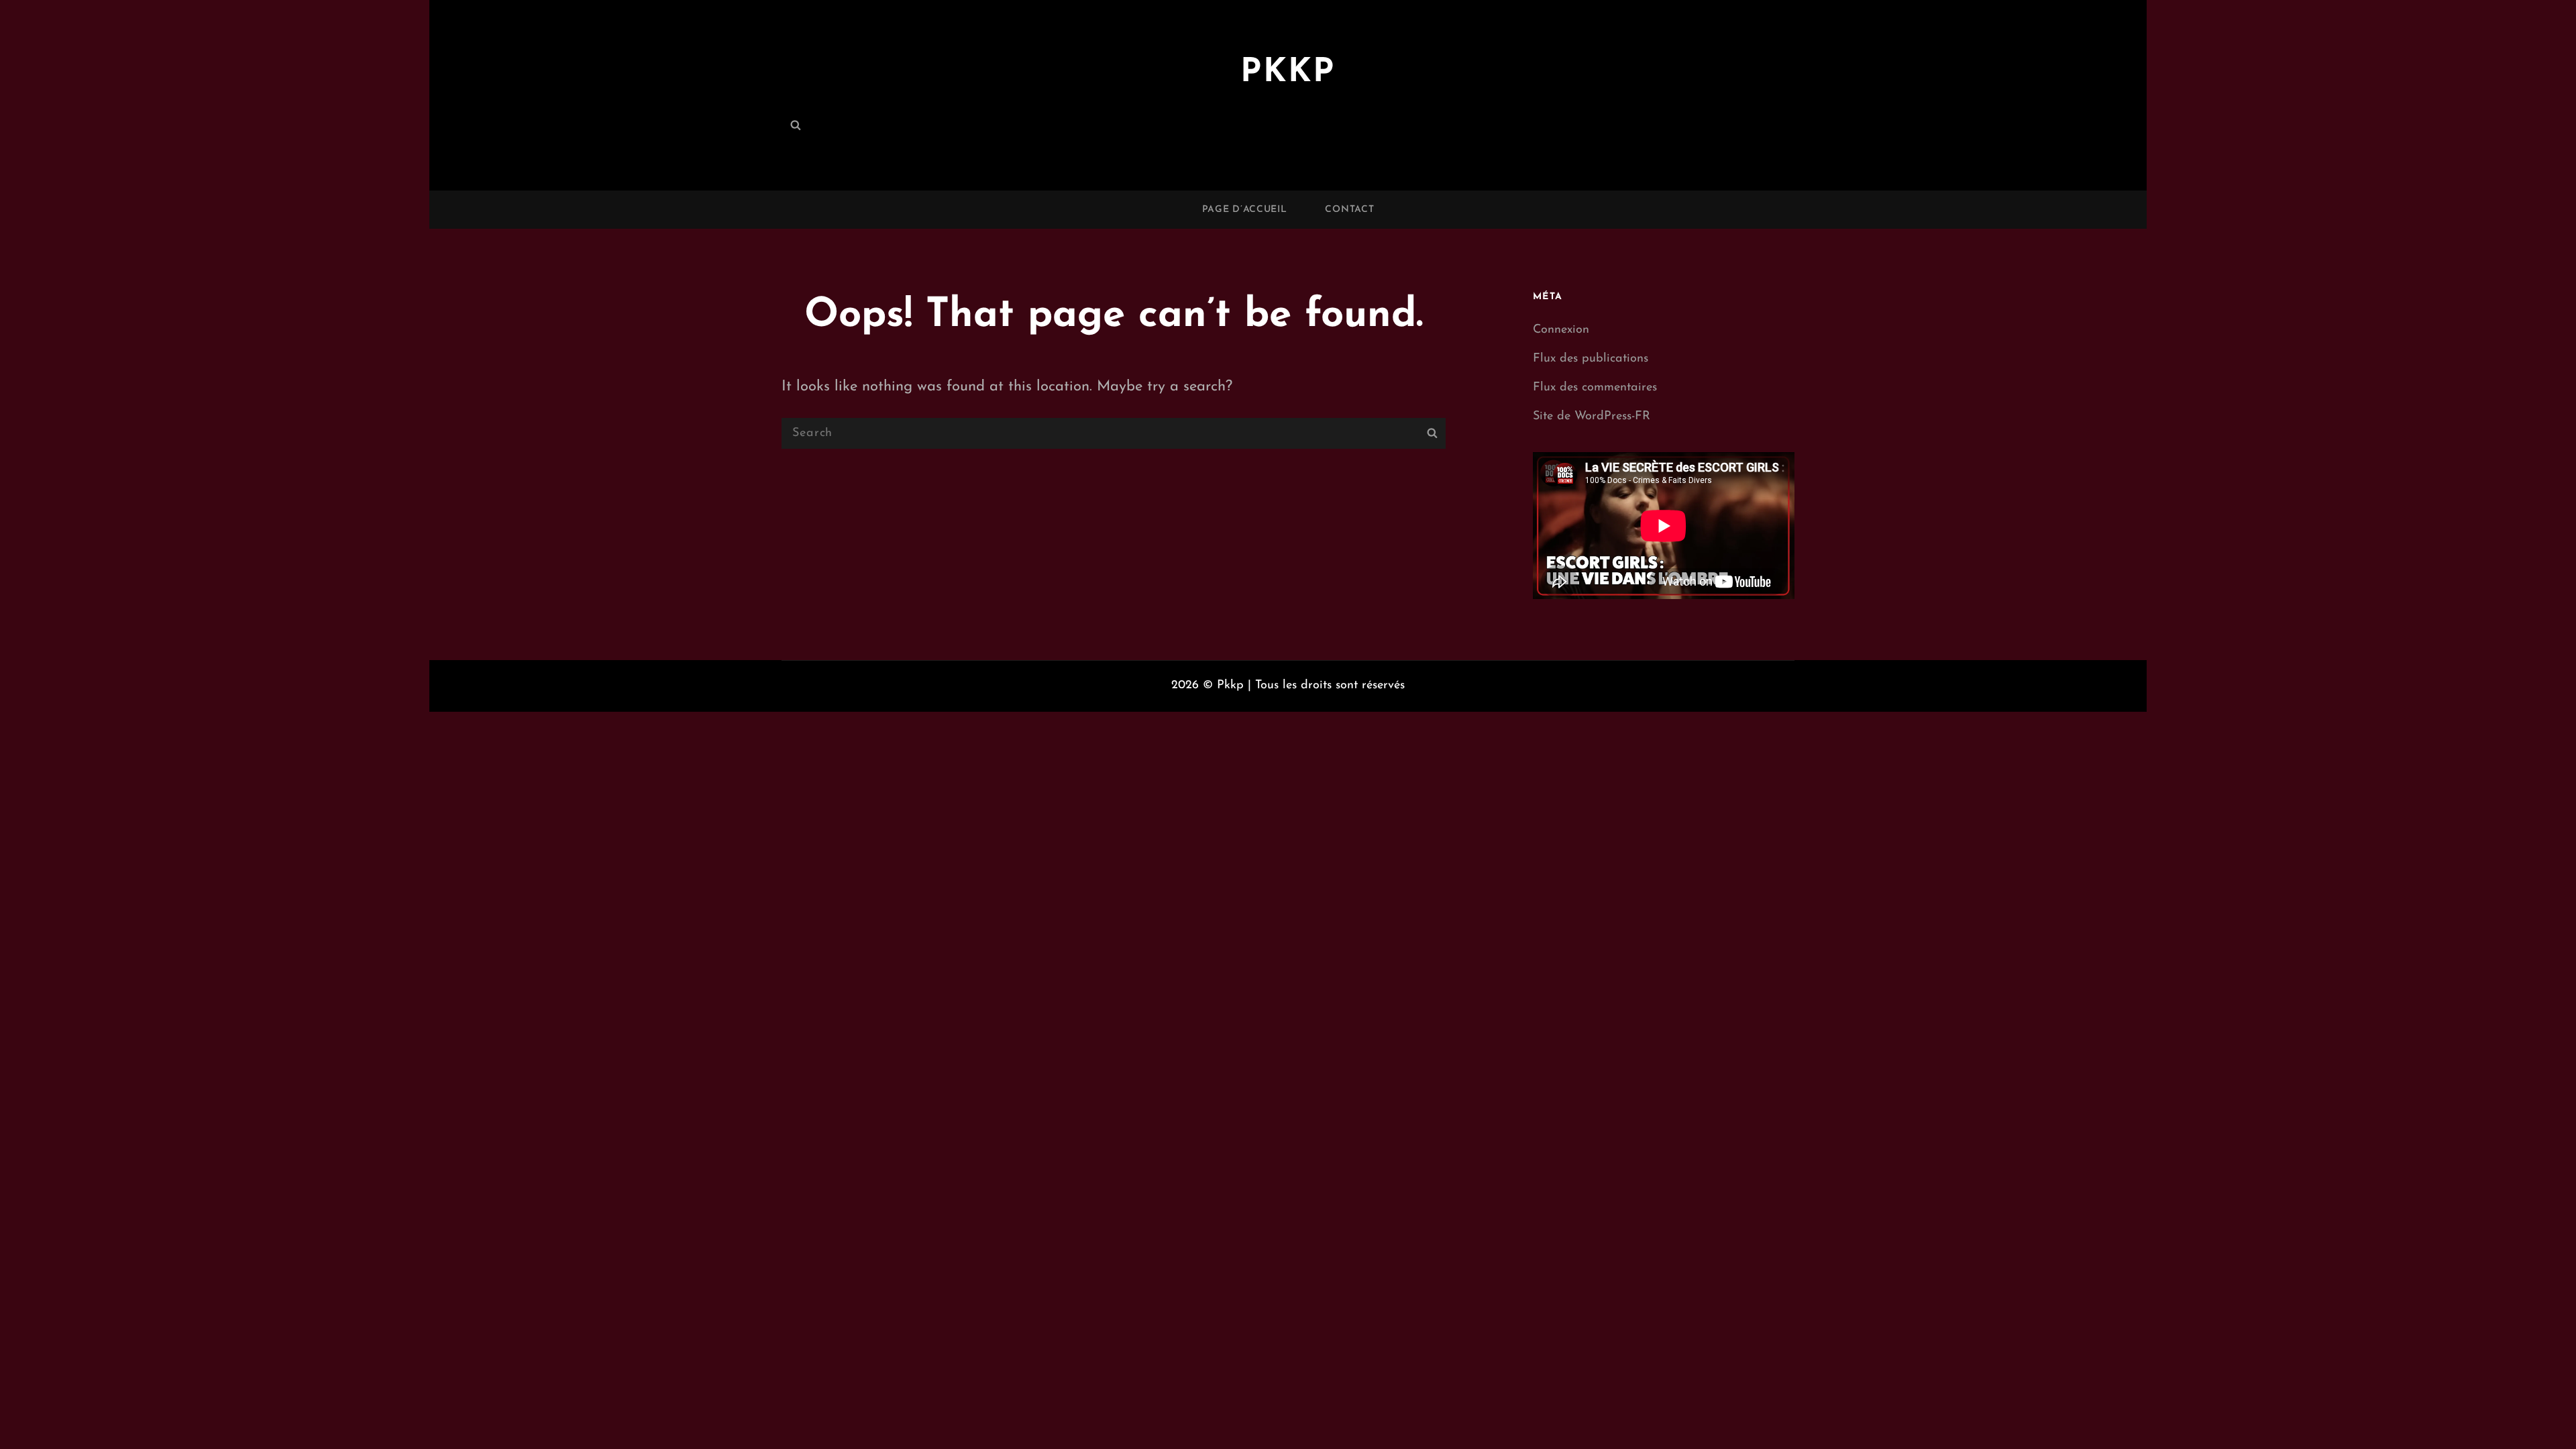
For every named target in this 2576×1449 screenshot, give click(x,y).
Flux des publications (1591, 359)
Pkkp (1288, 73)
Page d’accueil (1245, 210)
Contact (1349, 210)
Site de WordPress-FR (1592, 417)
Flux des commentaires (1595, 388)
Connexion (1561, 330)
